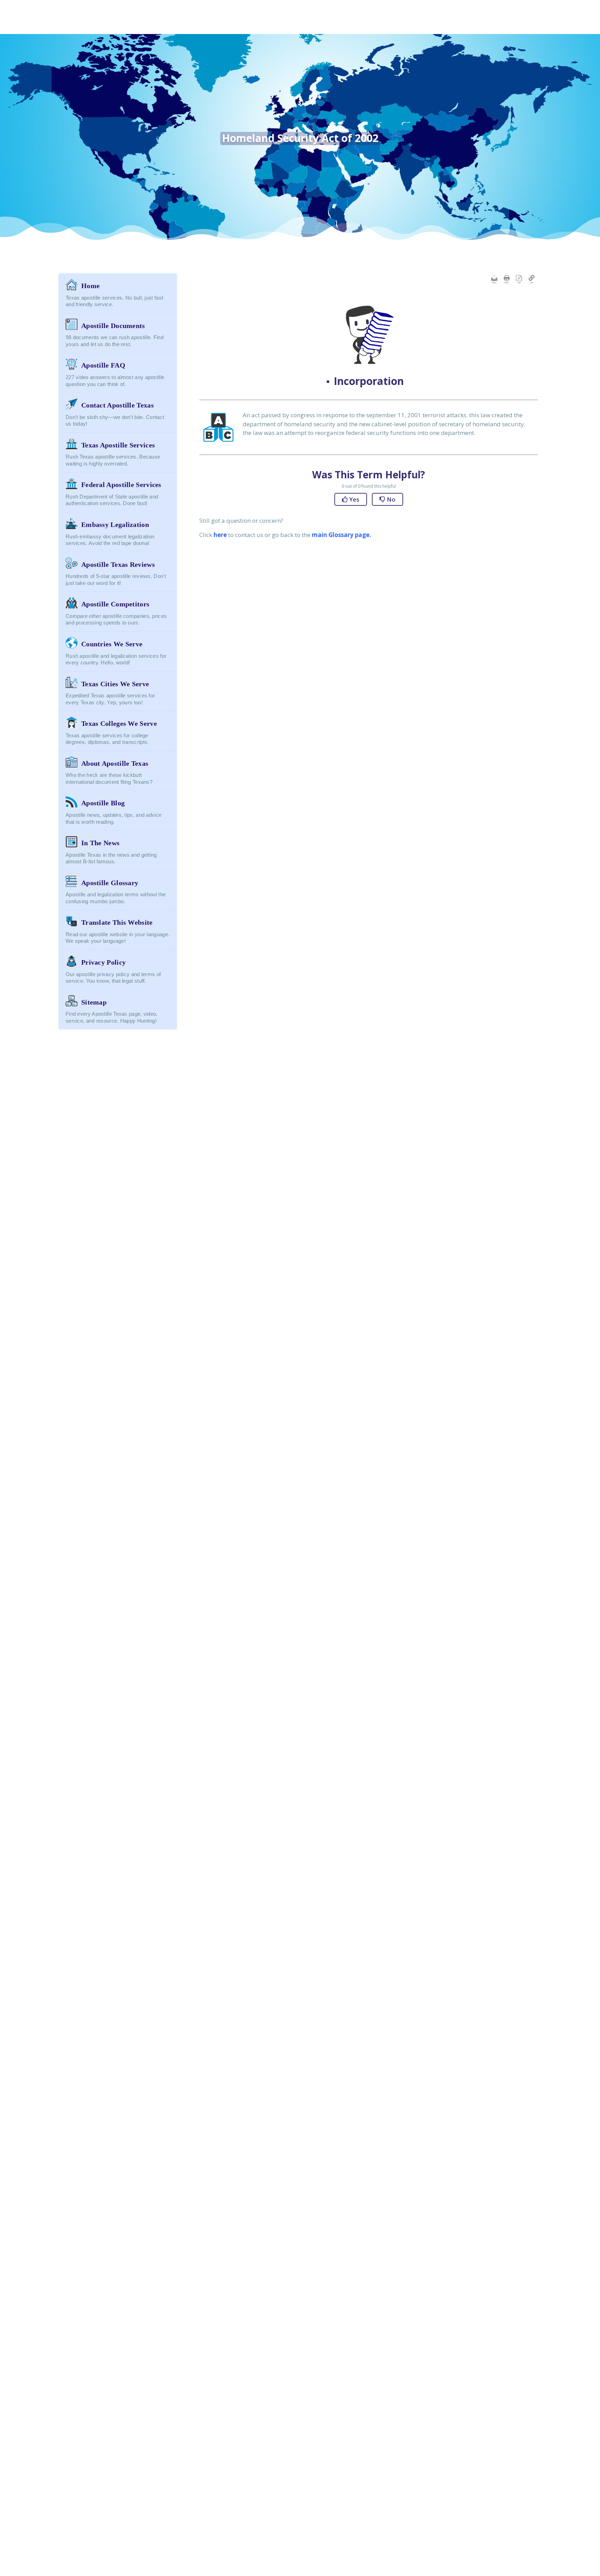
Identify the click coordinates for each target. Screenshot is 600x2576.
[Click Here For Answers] (173, 25)
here (220, 535)
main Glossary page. (341, 535)
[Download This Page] (519, 279)
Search (558, 32)
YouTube (453, 30)
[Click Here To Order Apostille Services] (258, 25)
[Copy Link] (532, 279)
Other (469, 30)
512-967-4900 (537, 13)
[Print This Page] (507, 279)
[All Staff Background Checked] (128, 25)
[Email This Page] (494, 279)
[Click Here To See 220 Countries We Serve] (380, 25)
